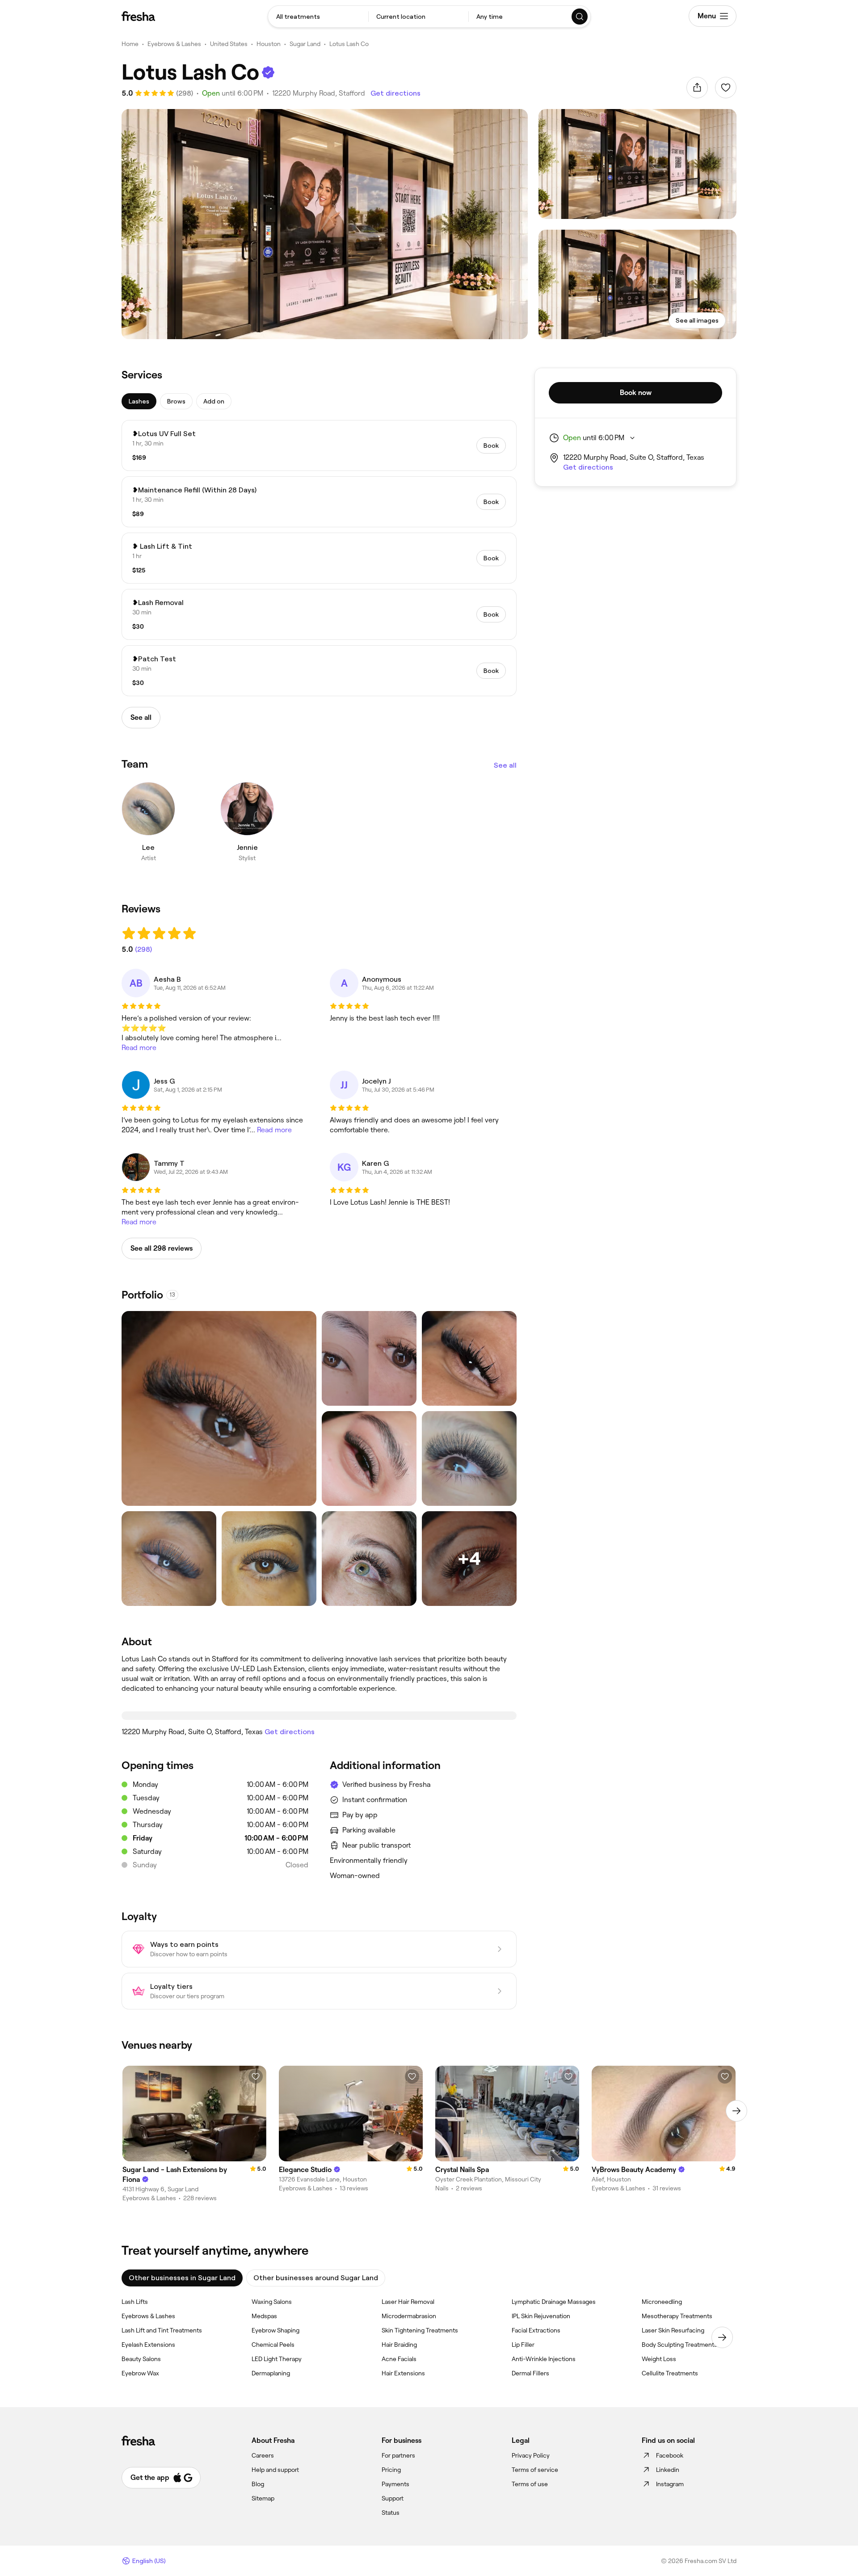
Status (391, 2513)
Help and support (275, 2470)
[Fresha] (138, 16)
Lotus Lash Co (349, 44)
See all (505, 765)
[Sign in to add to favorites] (726, 88)
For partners (398, 2455)
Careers (263, 2455)
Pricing (391, 2470)
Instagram (670, 2484)
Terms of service (535, 2470)
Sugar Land (305, 44)
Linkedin (668, 2470)
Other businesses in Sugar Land (182, 2278)
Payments (395, 2484)
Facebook (670, 2455)
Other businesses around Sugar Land (316, 2278)
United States (229, 44)
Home (130, 44)
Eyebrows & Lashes (174, 44)
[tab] (139, 401)
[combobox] (318, 17)
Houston (269, 44)
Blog (258, 2484)
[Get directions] (319, 1715)
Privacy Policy (531, 2455)
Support (393, 2498)
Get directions (395, 93)
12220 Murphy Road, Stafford (319, 93)
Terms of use (530, 2484)
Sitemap (263, 2498)
